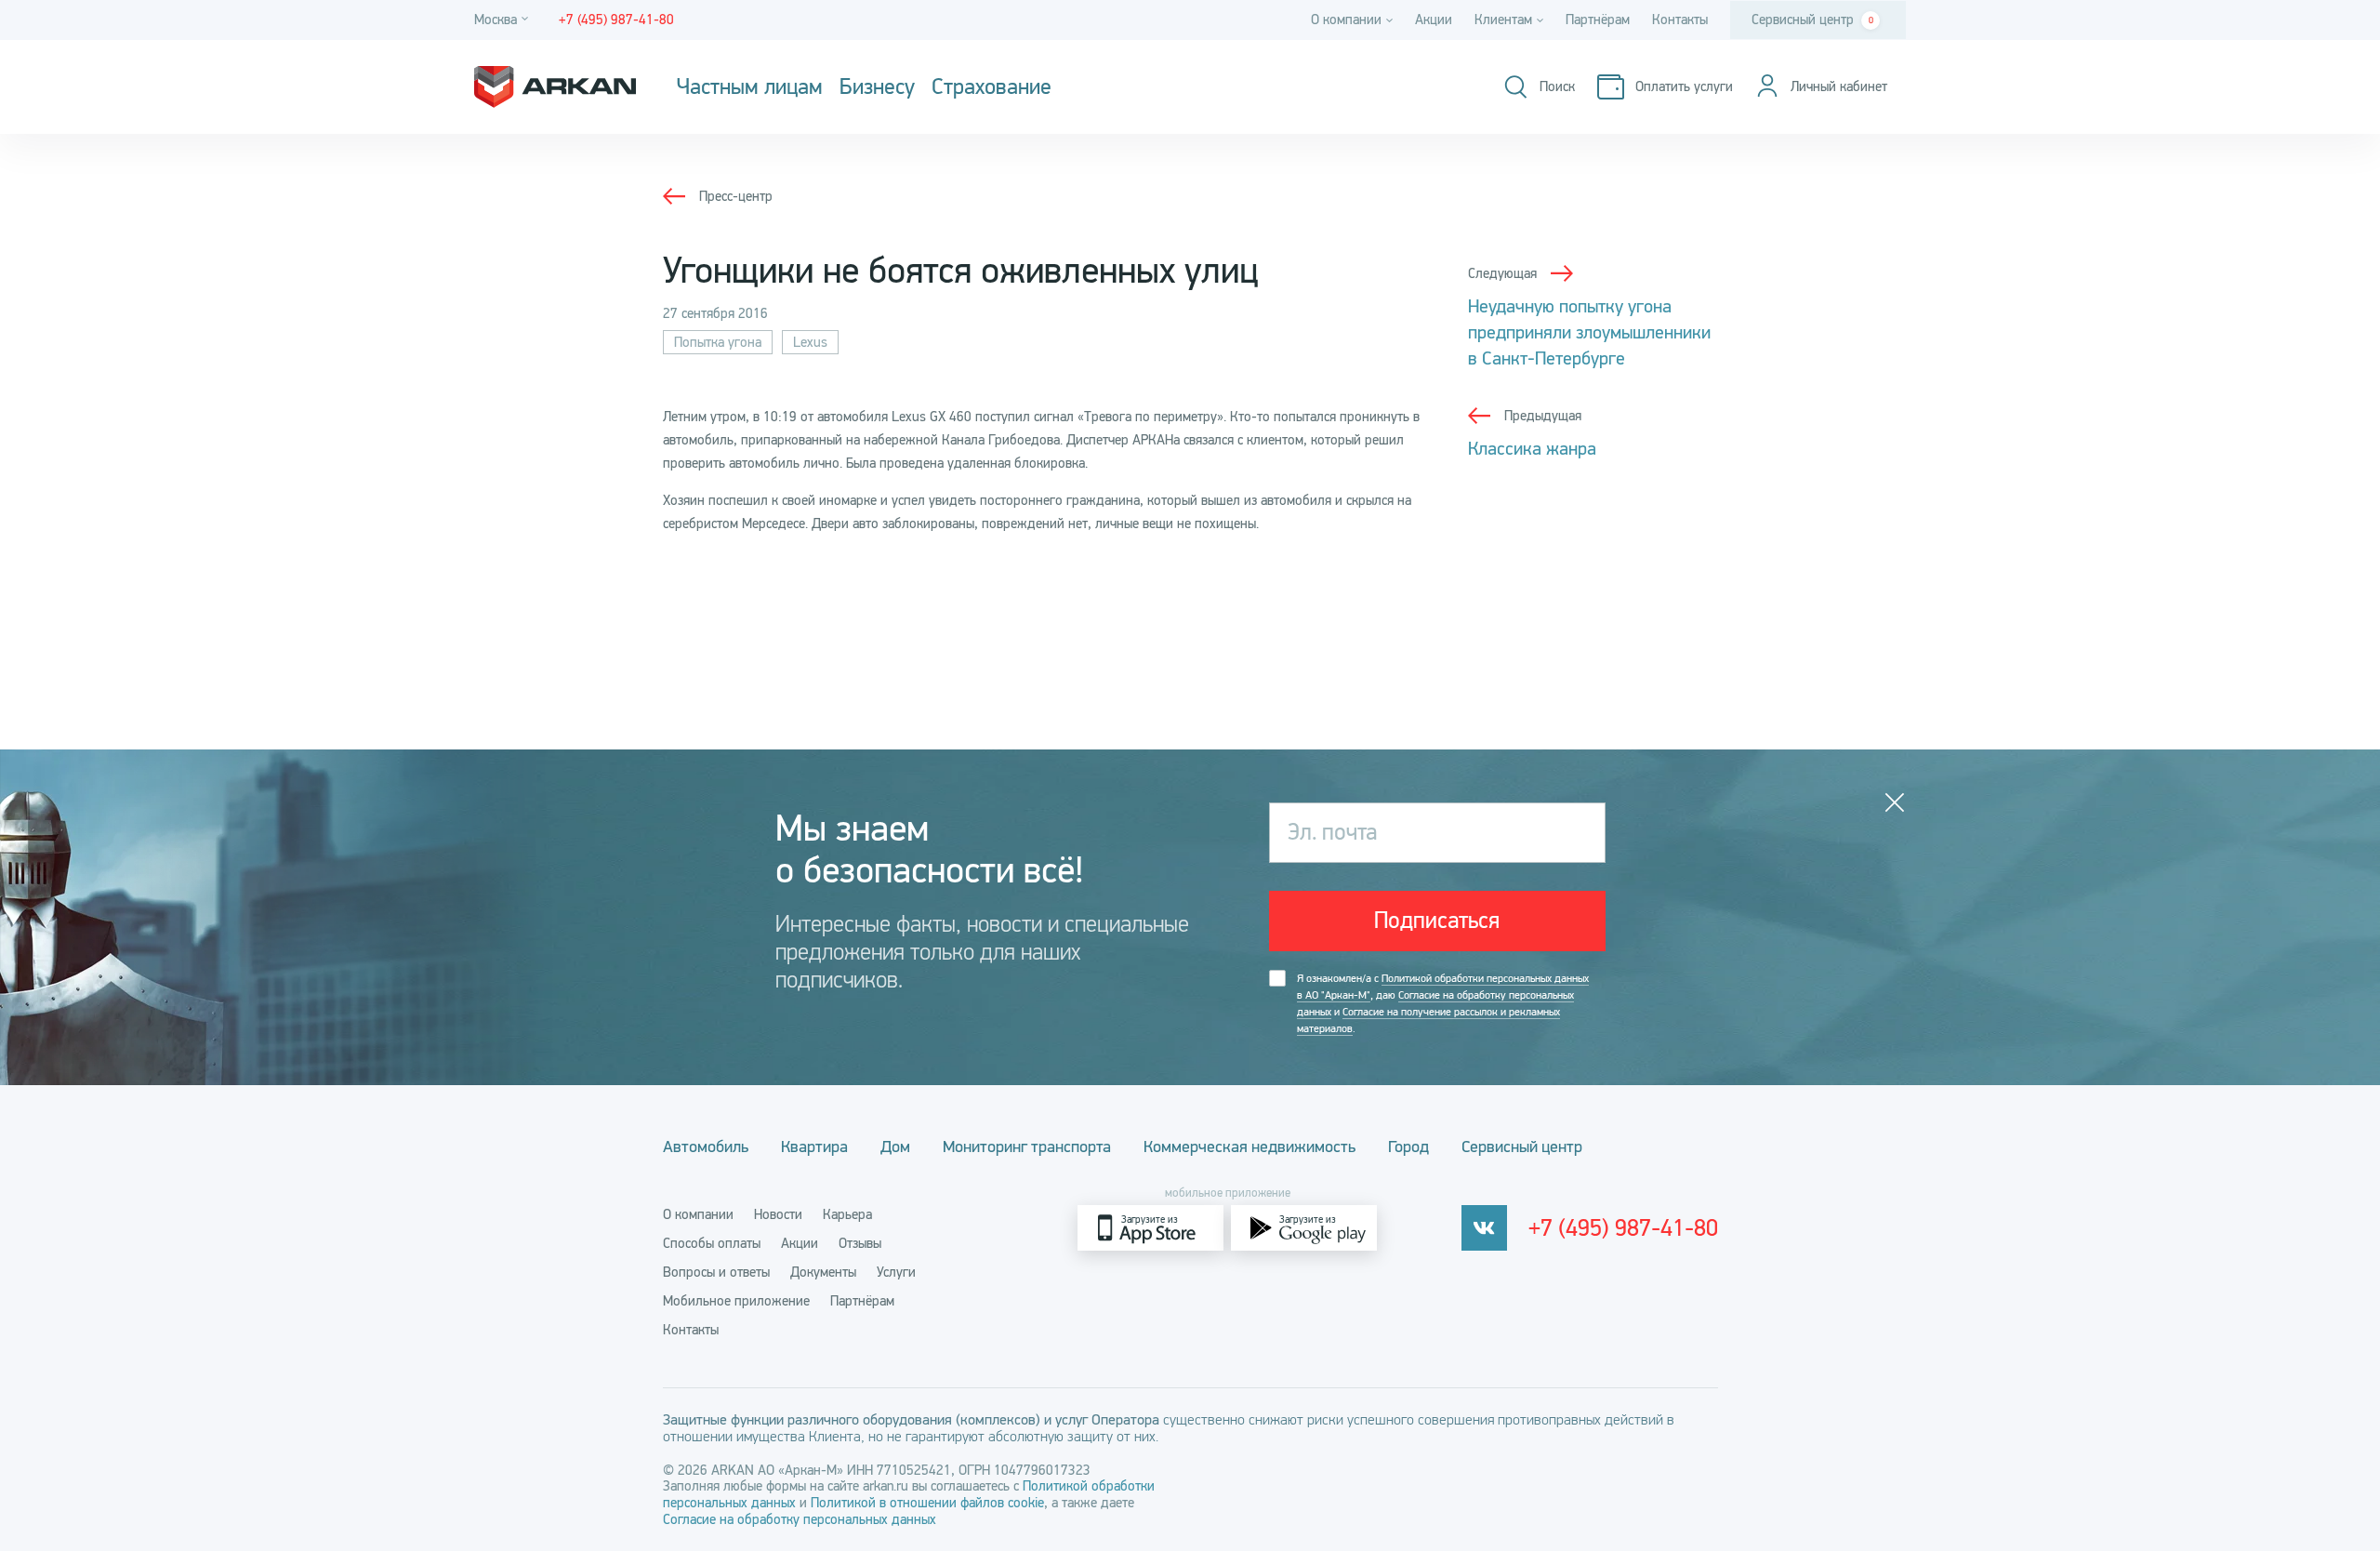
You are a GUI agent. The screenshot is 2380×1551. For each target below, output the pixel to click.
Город (1408, 1147)
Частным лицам (750, 87)
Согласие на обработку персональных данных (800, 1519)
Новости (778, 1214)
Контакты (1680, 20)
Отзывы (860, 1243)
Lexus (810, 342)
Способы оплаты (712, 1243)
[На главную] (555, 87)
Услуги (896, 1272)
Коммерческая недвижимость (1249, 1147)
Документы (823, 1272)
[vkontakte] (1484, 1228)
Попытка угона (718, 342)
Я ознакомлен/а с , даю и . (1443, 1003)
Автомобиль (706, 1147)
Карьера (847, 1214)
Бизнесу (877, 87)
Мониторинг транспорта (1027, 1147)
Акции (1434, 20)
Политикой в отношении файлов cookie (927, 1503)
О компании (698, 1214)
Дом (895, 1147)
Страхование (992, 87)
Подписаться (1437, 921)
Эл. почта (1332, 832)
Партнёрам (1598, 20)
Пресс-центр (736, 196)
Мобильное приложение (736, 1301)
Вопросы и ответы (716, 1272)
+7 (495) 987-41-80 (1623, 1228)
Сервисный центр (1812, 20)
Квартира (814, 1147)
